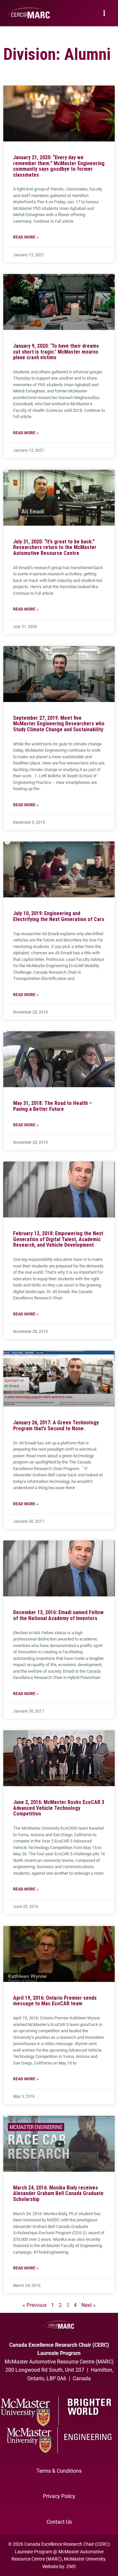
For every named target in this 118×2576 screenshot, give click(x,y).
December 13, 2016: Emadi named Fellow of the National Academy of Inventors (58, 1615)
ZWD (71, 2566)
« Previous (35, 2305)
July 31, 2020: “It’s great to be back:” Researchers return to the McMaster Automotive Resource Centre (55, 547)
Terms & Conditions (59, 2471)
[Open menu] (104, 13)
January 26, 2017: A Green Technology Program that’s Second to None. (56, 1426)
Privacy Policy (59, 2496)
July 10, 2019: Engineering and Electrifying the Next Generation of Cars (59, 916)
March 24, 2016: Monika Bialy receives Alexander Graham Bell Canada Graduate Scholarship (58, 2193)
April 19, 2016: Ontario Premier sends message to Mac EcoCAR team (55, 2001)
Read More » (26, 237)
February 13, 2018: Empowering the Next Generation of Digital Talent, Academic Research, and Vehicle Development (58, 1239)
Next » (88, 2305)
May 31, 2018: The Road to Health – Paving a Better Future (53, 1106)
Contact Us (59, 2522)
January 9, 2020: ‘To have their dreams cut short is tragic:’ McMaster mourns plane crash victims (56, 352)
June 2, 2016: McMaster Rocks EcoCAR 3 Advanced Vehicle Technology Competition (59, 1808)
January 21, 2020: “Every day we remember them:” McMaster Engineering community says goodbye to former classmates (59, 166)
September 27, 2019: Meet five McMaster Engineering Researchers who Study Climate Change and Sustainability (59, 724)
